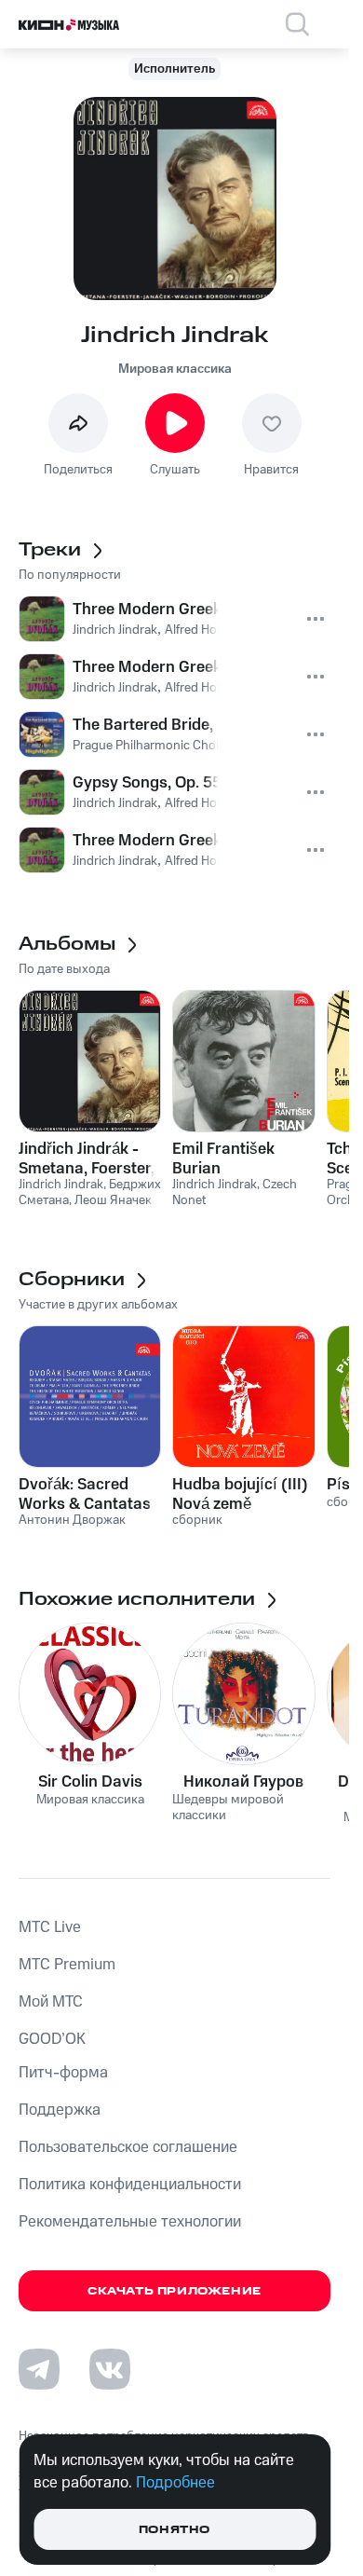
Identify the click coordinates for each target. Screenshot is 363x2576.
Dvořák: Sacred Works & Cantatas (85, 1494)
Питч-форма (63, 2073)
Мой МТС (51, 2002)
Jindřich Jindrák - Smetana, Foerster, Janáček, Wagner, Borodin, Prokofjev (87, 1158)
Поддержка (60, 2110)
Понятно (175, 2530)
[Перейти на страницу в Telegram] (39, 2369)
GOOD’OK (52, 2039)
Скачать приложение (175, 2291)
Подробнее (175, 2483)
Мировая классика (175, 369)
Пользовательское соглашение (128, 2147)
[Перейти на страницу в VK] (110, 2369)
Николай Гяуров (243, 1782)
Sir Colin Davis (90, 1782)
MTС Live (50, 1927)
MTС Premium (67, 1965)
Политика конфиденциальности (130, 2185)
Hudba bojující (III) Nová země (240, 1494)
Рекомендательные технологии (130, 2222)
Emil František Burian (223, 1158)
